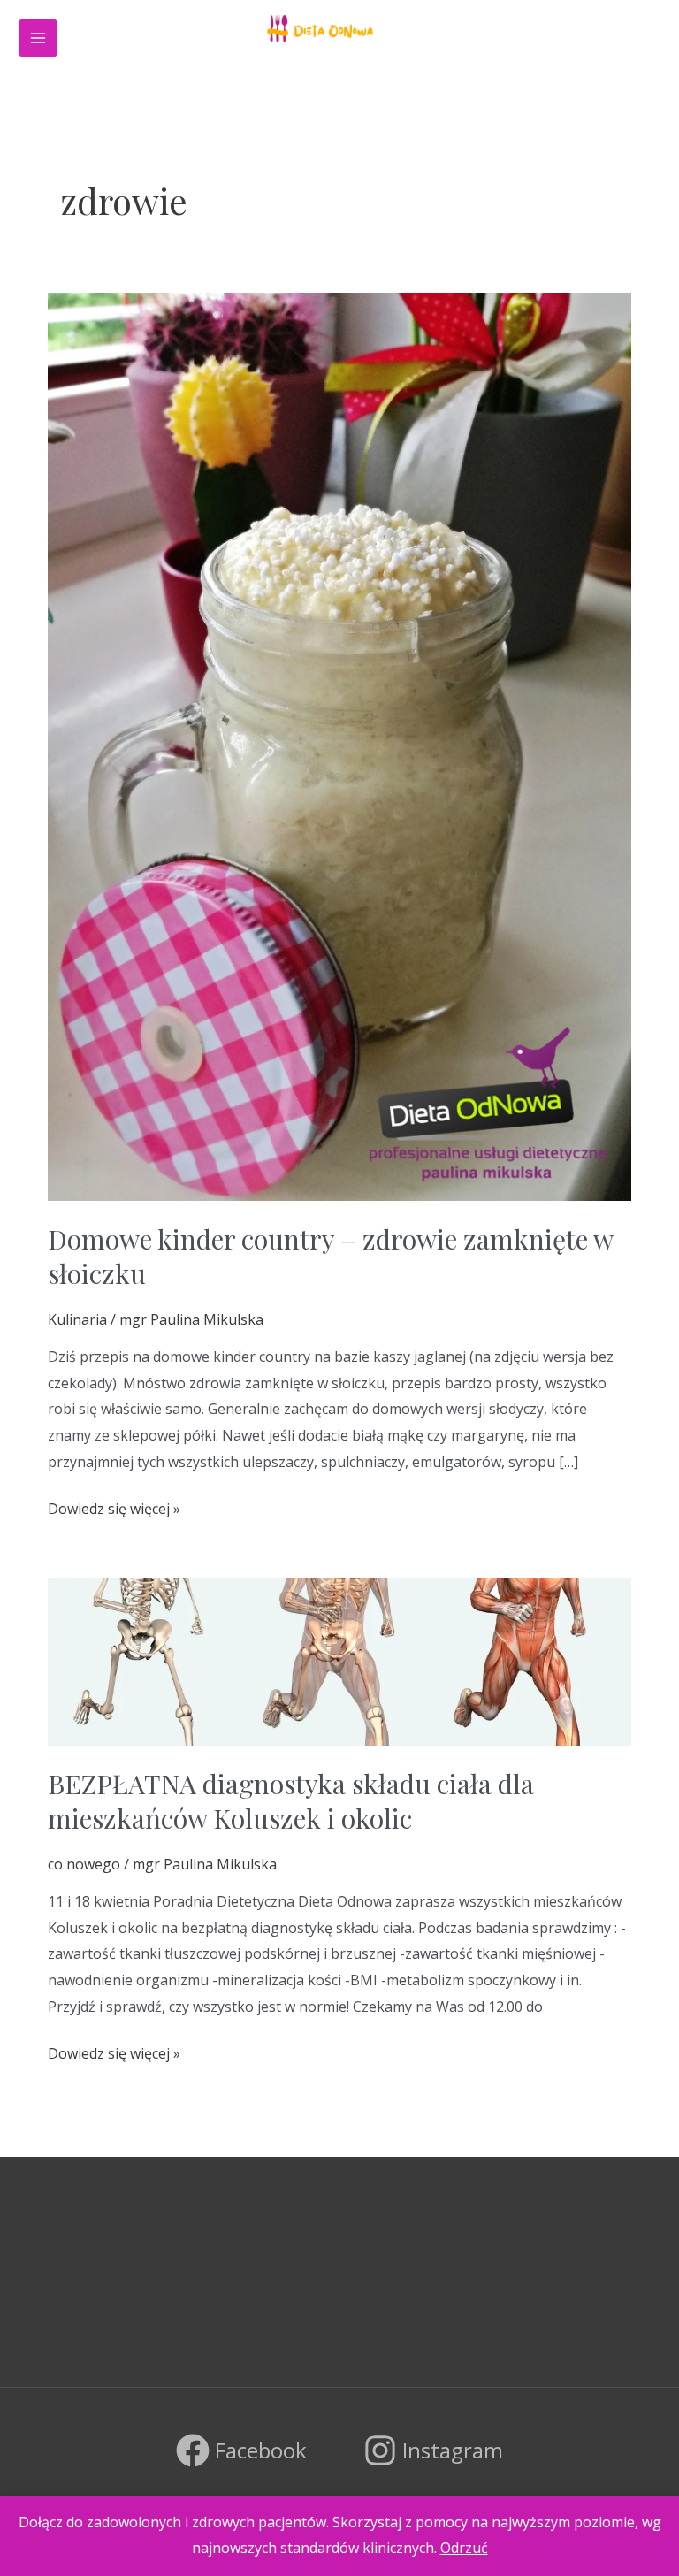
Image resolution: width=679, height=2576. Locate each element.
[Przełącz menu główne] (38, 38)
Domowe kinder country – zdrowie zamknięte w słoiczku (330, 1256)
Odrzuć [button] (464, 2548)
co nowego (84, 1864)
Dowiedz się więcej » (114, 1507)
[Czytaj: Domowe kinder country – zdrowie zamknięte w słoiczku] (339, 745)
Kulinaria (77, 1319)
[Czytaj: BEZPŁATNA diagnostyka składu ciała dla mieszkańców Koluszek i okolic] (339, 1660)
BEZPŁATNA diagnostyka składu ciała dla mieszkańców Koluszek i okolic (291, 1801)
